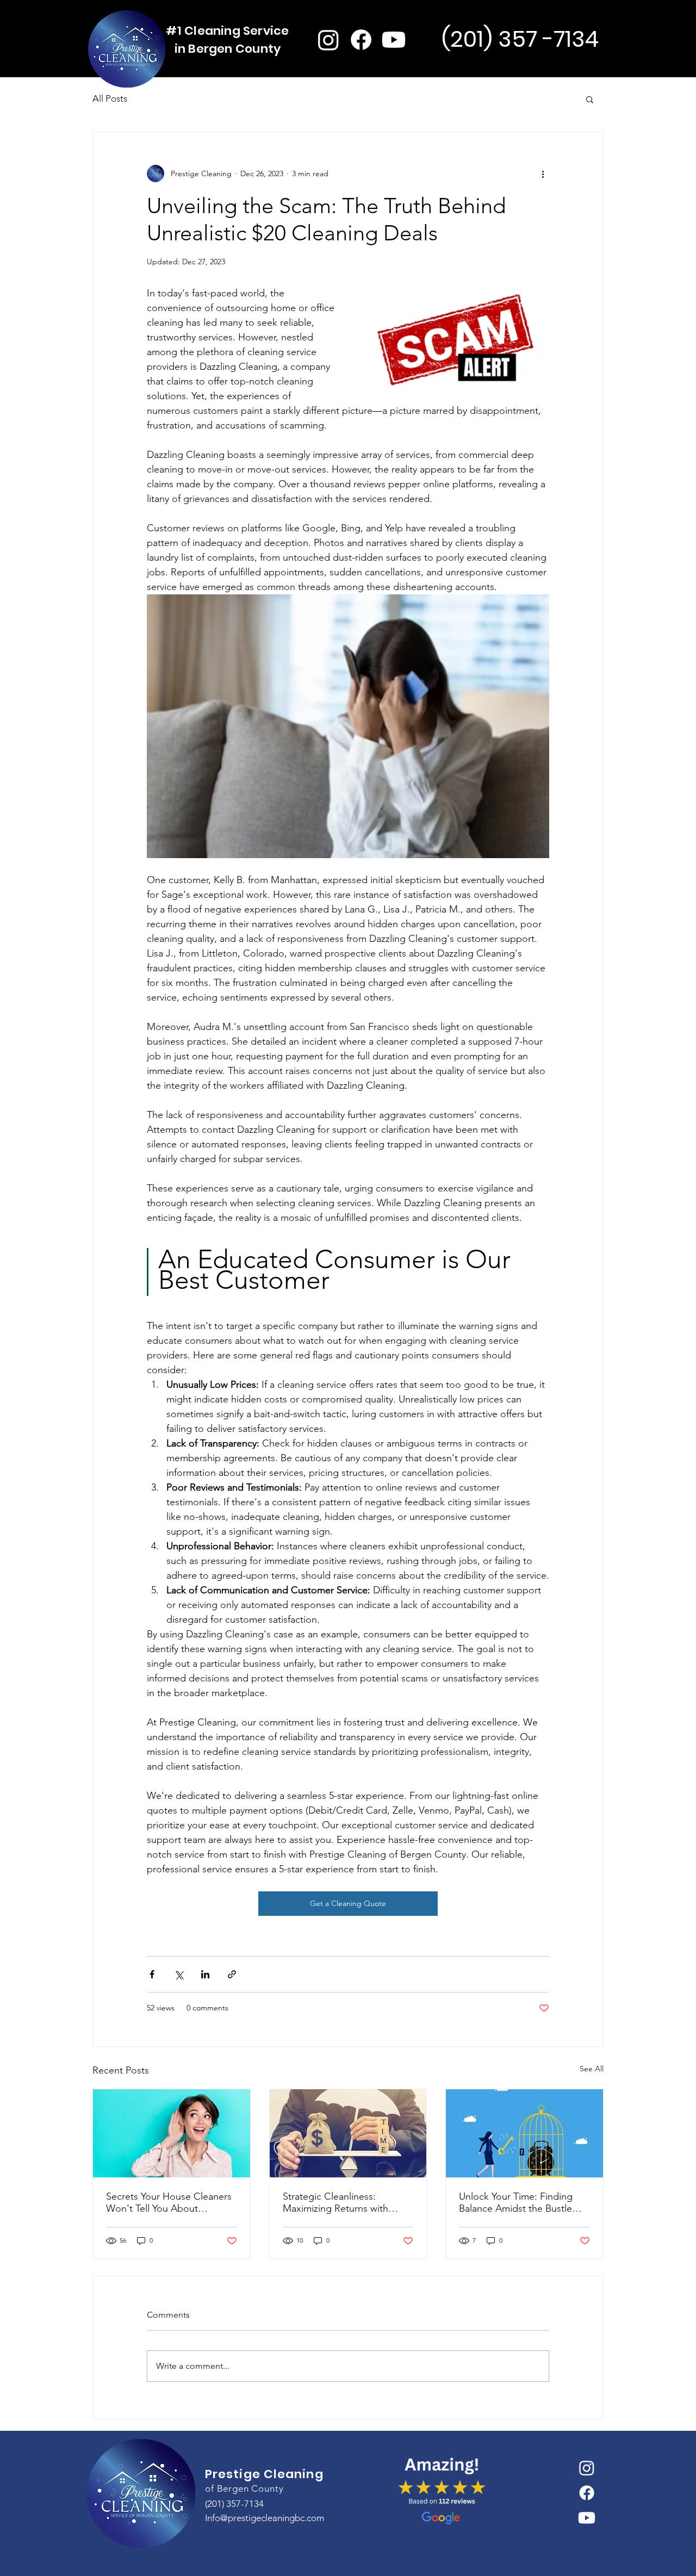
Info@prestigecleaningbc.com (265, 2518)
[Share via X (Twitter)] (179, 1974)
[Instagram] (328, 40)
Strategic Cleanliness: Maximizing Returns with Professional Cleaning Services (335, 2202)
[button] (590, 99)
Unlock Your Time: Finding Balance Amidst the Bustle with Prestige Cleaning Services (516, 2202)
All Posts (110, 98)
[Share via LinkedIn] (205, 1974)
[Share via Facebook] (152, 1974)
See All (592, 2069)
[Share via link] (232, 1974)
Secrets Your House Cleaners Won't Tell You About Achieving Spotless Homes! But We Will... (169, 2202)
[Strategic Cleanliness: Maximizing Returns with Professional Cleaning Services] (348, 2133)
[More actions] (543, 173)
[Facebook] (361, 40)
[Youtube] (394, 40)
